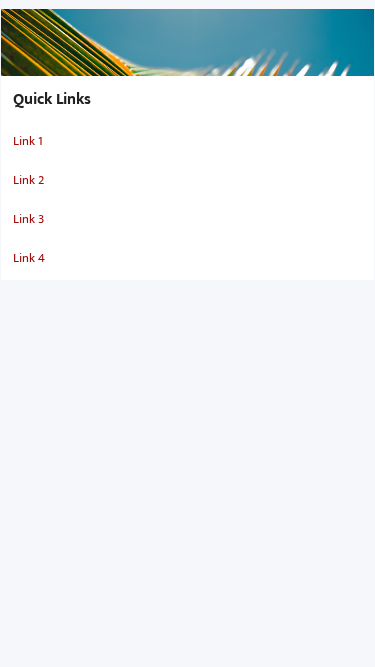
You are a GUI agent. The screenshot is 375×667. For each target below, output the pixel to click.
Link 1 (28, 141)
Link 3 (28, 219)
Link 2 (28, 180)
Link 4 (29, 258)
